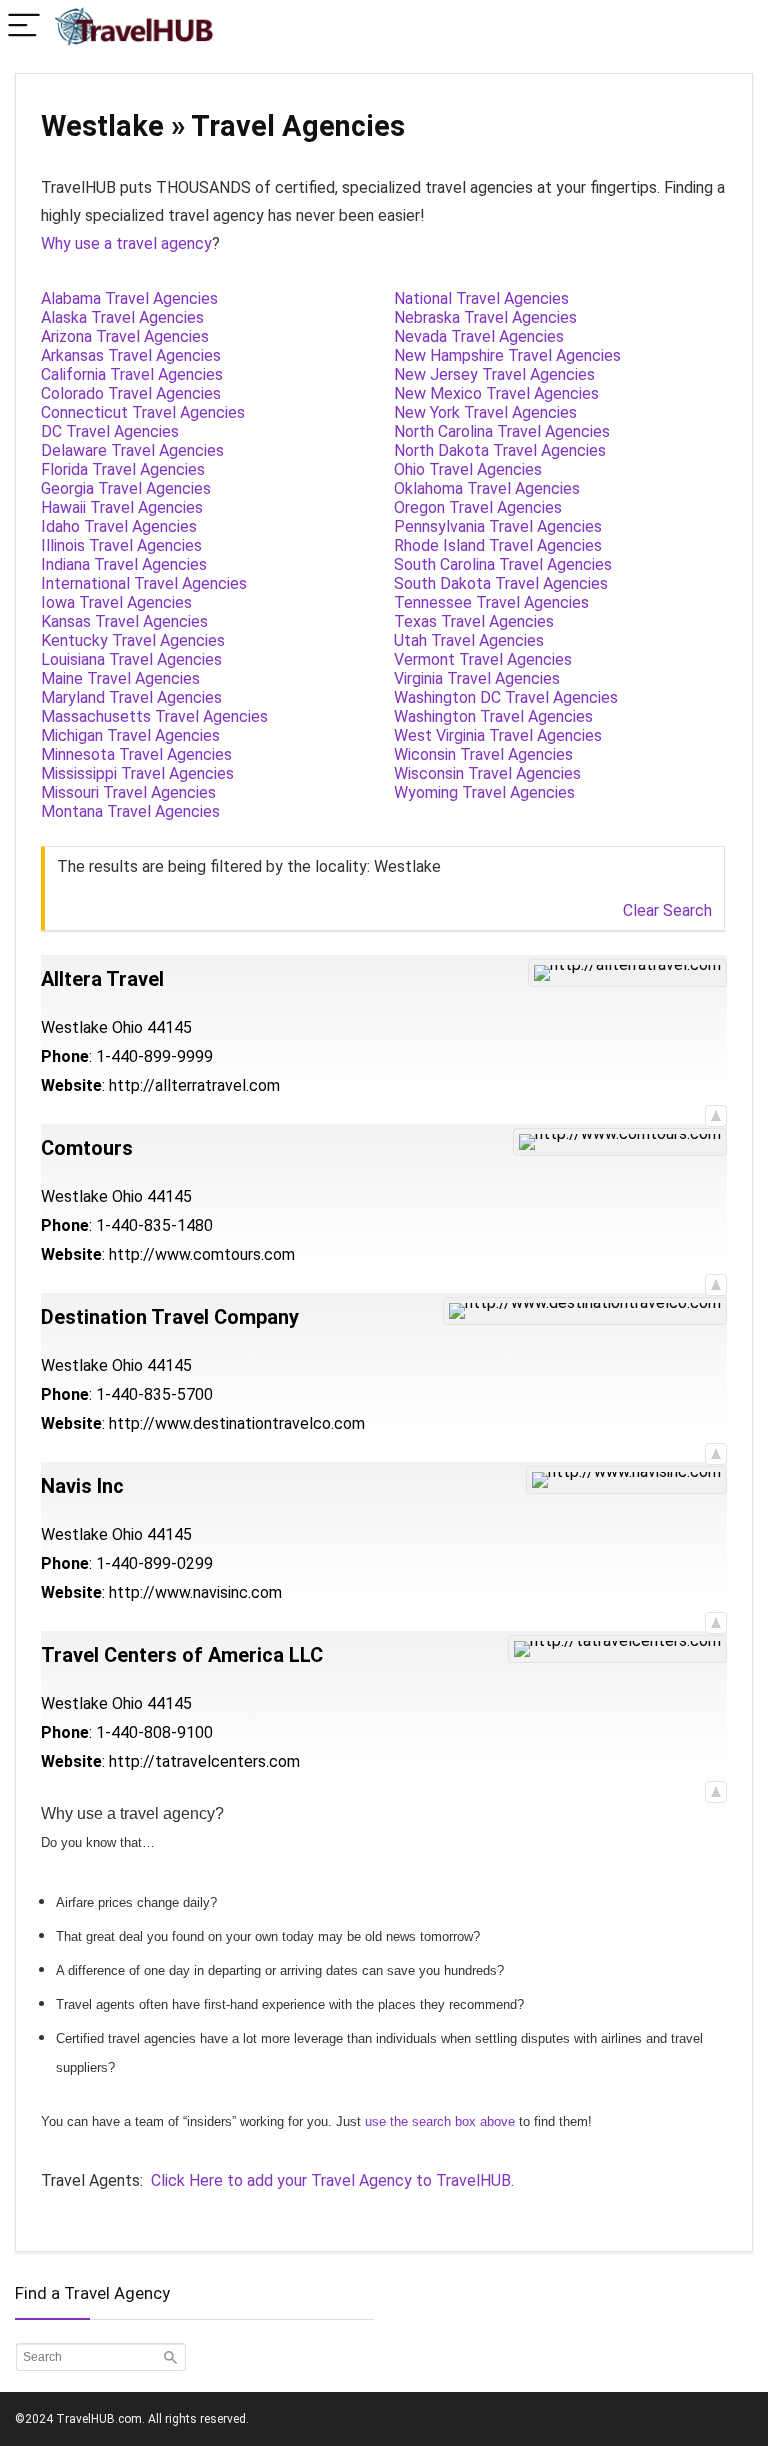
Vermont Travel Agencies (483, 659)
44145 (169, 1027)
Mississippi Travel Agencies (137, 773)
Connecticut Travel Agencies (143, 412)
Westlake (74, 1027)
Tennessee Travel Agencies (491, 602)
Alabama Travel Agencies (129, 298)
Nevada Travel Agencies (479, 336)
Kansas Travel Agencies (124, 621)
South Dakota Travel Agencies (501, 583)
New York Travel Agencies (485, 412)
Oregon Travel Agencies (478, 507)
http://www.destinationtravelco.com (237, 1423)
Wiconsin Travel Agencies (483, 754)
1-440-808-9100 (154, 1732)
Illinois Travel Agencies (121, 545)
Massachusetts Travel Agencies (154, 716)
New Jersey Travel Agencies (494, 374)
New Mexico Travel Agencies (496, 393)
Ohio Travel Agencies (468, 469)
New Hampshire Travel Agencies (507, 355)
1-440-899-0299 (154, 1563)
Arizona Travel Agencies (125, 336)
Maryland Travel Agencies (131, 697)
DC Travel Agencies (110, 431)
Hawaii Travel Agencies (122, 507)
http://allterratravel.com (194, 1085)
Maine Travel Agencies (120, 678)
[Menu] (24, 26)
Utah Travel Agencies (469, 640)
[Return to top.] (716, 1114)
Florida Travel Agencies (123, 469)
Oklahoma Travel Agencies (487, 488)
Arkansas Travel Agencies (131, 355)
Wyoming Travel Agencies (484, 792)
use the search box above (440, 2121)
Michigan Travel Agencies (130, 735)
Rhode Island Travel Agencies (498, 545)
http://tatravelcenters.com (204, 1761)
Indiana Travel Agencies (124, 564)
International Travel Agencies (144, 583)
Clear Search (667, 910)
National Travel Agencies (481, 298)
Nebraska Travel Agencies (485, 317)
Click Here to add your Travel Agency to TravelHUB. (332, 2180)
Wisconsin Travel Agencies (487, 773)
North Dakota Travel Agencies (500, 450)
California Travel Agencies (132, 374)
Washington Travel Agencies (493, 716)
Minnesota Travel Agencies (136, 754)
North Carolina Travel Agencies (502, 431)
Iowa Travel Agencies (116, 602)
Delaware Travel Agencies (132, 450)
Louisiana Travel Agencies (131, 659)
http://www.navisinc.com (195, 1592)
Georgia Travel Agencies (126, 488)
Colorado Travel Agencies (131, 393)
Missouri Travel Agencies (128, 792)
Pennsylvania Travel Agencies (498, 526)
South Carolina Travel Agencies (503, 564)
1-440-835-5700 (154, 1394)
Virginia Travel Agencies (477, 678)
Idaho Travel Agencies (119, 526)
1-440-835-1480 (154, 1225)
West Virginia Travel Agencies (498, 735)
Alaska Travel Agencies (122, 317)
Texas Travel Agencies (474, 621)
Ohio (127, 1027)
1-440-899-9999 (154, 1056)
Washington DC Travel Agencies (506, 697)
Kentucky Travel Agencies (133, 640)
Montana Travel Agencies (130, 811)
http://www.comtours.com (202, 1254)
